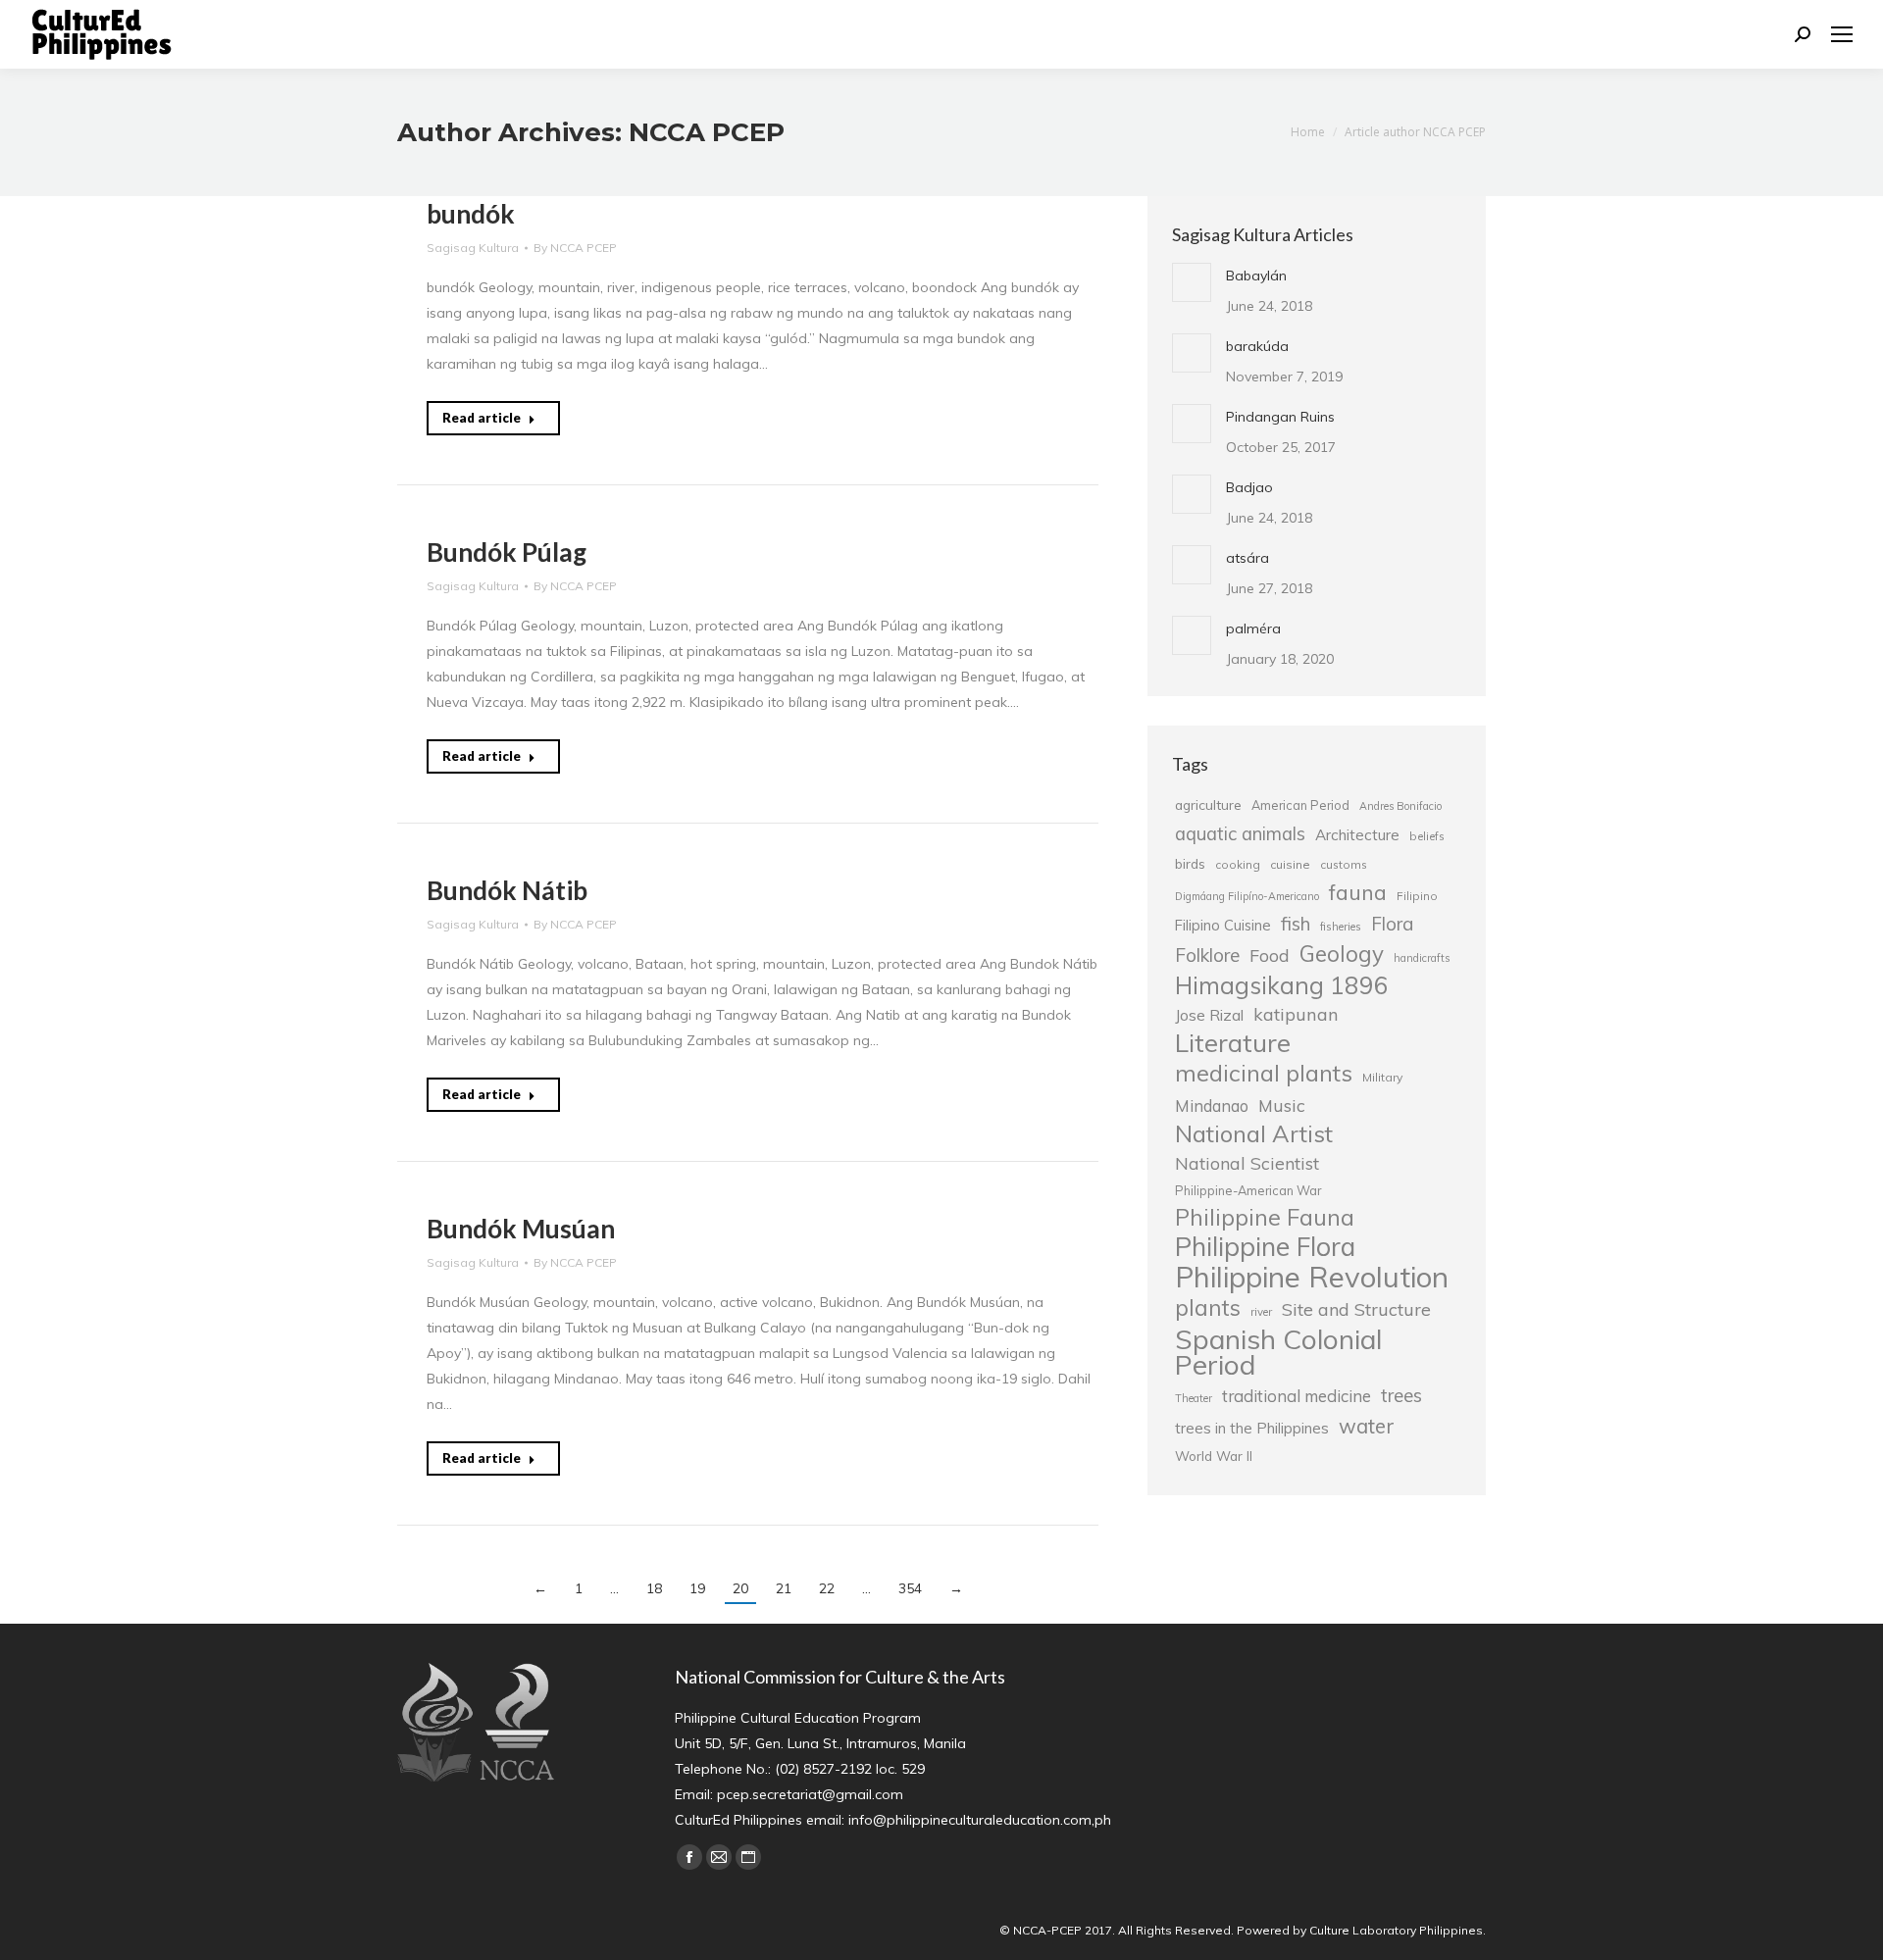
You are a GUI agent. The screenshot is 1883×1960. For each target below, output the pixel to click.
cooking (1238, 864)
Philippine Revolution (1312, 1277)
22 (827, 1588)
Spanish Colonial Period (1278, 1352)
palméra (1253, 628)
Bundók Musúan (521, 1229)
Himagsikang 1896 (1282, 985)
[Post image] (1192, 282)
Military (1382, 1077)
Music (1282, 1105)
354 (910, 1588)
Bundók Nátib (507, 890)
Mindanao (1212, 1106)
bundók (471, 214)
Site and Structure (1356, 1309)
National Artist (1254, 1133)
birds (1190, 863)
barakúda (1257, 346)
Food (1270, 955)
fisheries (1341, 927)
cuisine (1290, 864)
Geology (1342, 954)
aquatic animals (1240, 833)
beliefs (1427, 836)
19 (697, 1588)
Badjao (1249, 487)
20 (740, 1588)
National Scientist (1247, 1163)
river (1261, 1312)
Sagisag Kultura (473, 248)
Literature (1233, 1042)
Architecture (1357, 835)
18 (654, 1588)
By (575, 248)
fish (1296, 924)
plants (1208, 1308)
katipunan (1296, 1014)
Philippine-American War (1248, 1190)
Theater (1194, 1398)
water (1367, 1426)
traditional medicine (1297, 1396)
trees (1401, 1395)
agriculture (1208, 804)
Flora (1392, 924)
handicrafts (1422, 958)
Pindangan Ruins (1280, 417)
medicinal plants (1264, 1073)
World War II (1214, 1456)
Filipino (1417, 896)
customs (1344, 864)
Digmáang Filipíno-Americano (1247, 896)
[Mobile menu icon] (1842, 34)
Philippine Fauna (1265, 1218)
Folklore (1207, 955)
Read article (482, 418)
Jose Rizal (1209, 1015)
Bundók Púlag (507, 552)
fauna (1358, 892)
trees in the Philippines (1252, 1428)
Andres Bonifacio (1400, 806)
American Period (1300, 805)
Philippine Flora (1265, 1246)
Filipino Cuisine (1223, 925)
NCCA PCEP (707, 132)
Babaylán (1256, 276)
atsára (1247, 558)
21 (784, 1588)
